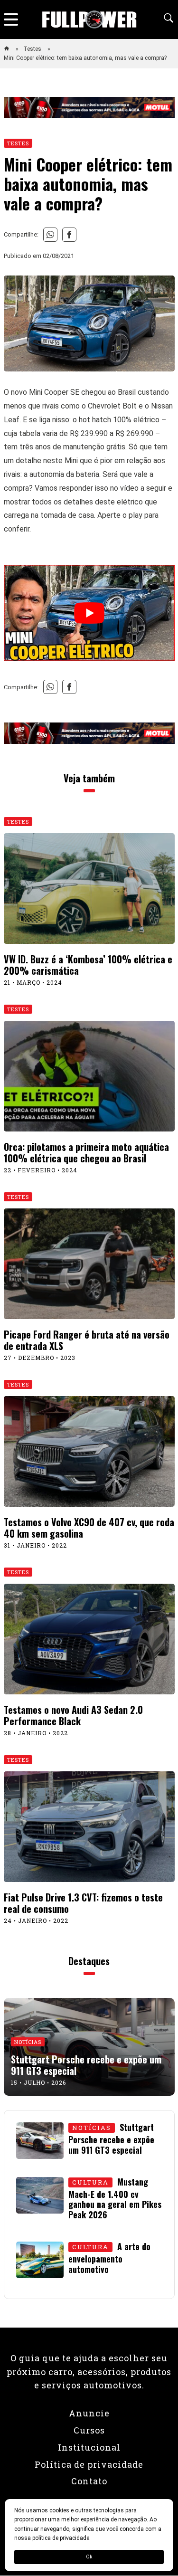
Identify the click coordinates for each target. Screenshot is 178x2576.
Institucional (89, 2447)
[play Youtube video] (89, 613)
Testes (33, 49)
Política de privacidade (89, 2464)
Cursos (89, 2430)
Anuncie (89, 2413)
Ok (89, 2557)
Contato (89, 2481)
